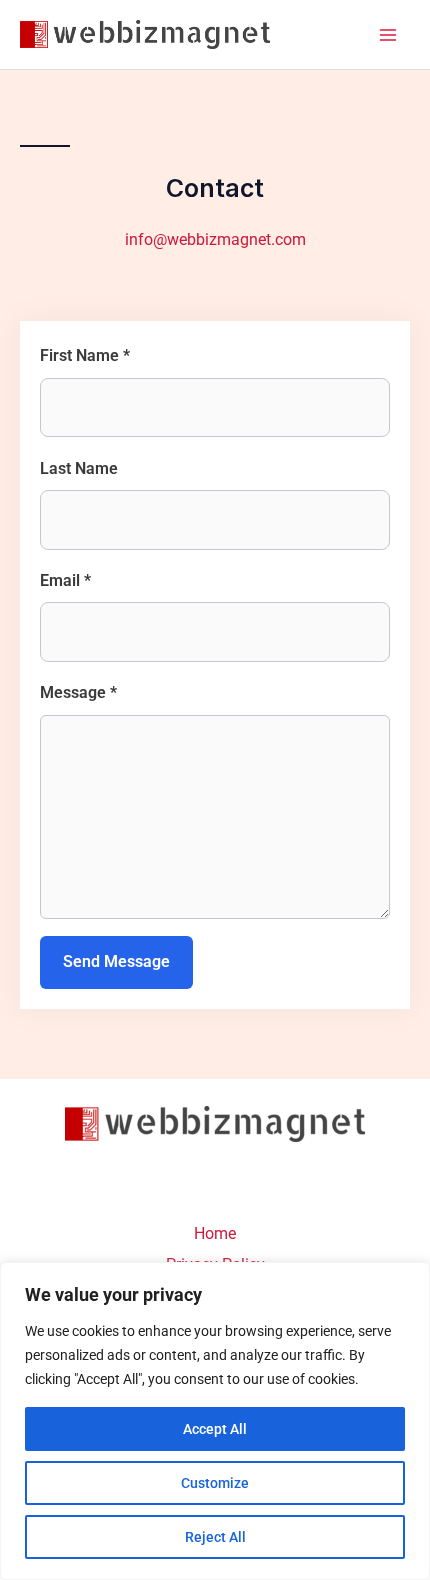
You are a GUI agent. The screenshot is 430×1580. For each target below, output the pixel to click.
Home (215, 1233)
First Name (85, 355)
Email (65, 580)
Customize (215, 1483)
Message (78, 692)
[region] (215, 1421)
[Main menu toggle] (387, 34)
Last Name (79, 468)
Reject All (215, 1537)
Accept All (215, 1429)
